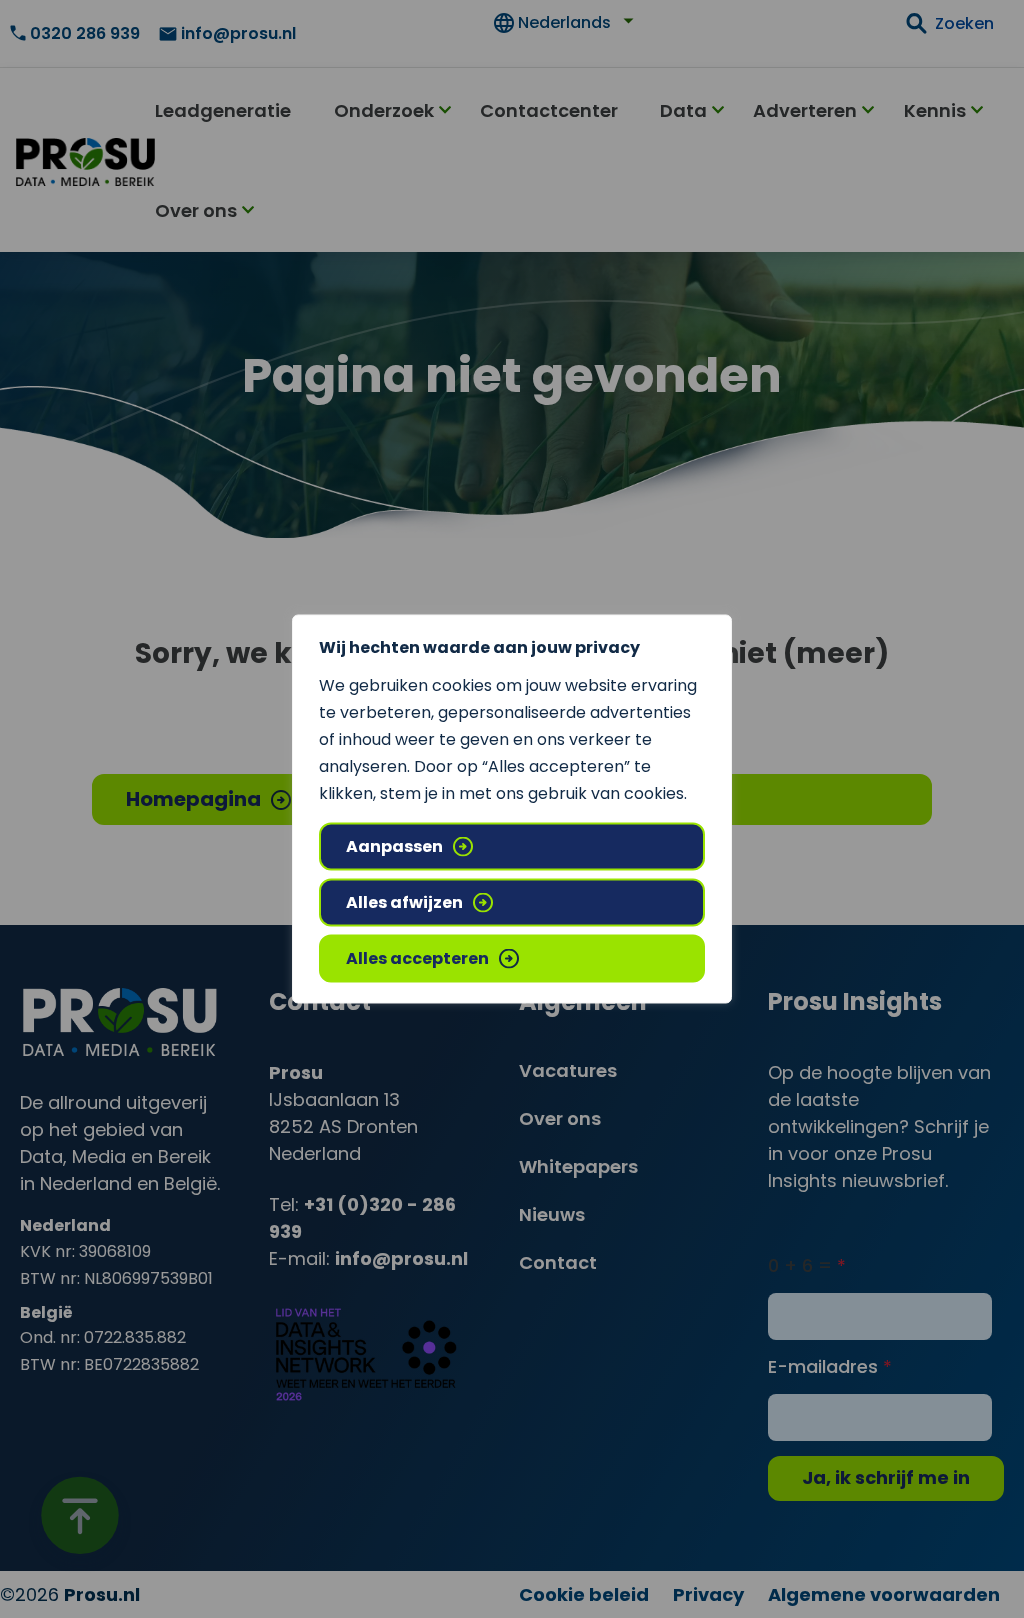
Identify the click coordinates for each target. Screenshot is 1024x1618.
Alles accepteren (417, 958)
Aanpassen (394, 846)
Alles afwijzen (404, 902)
